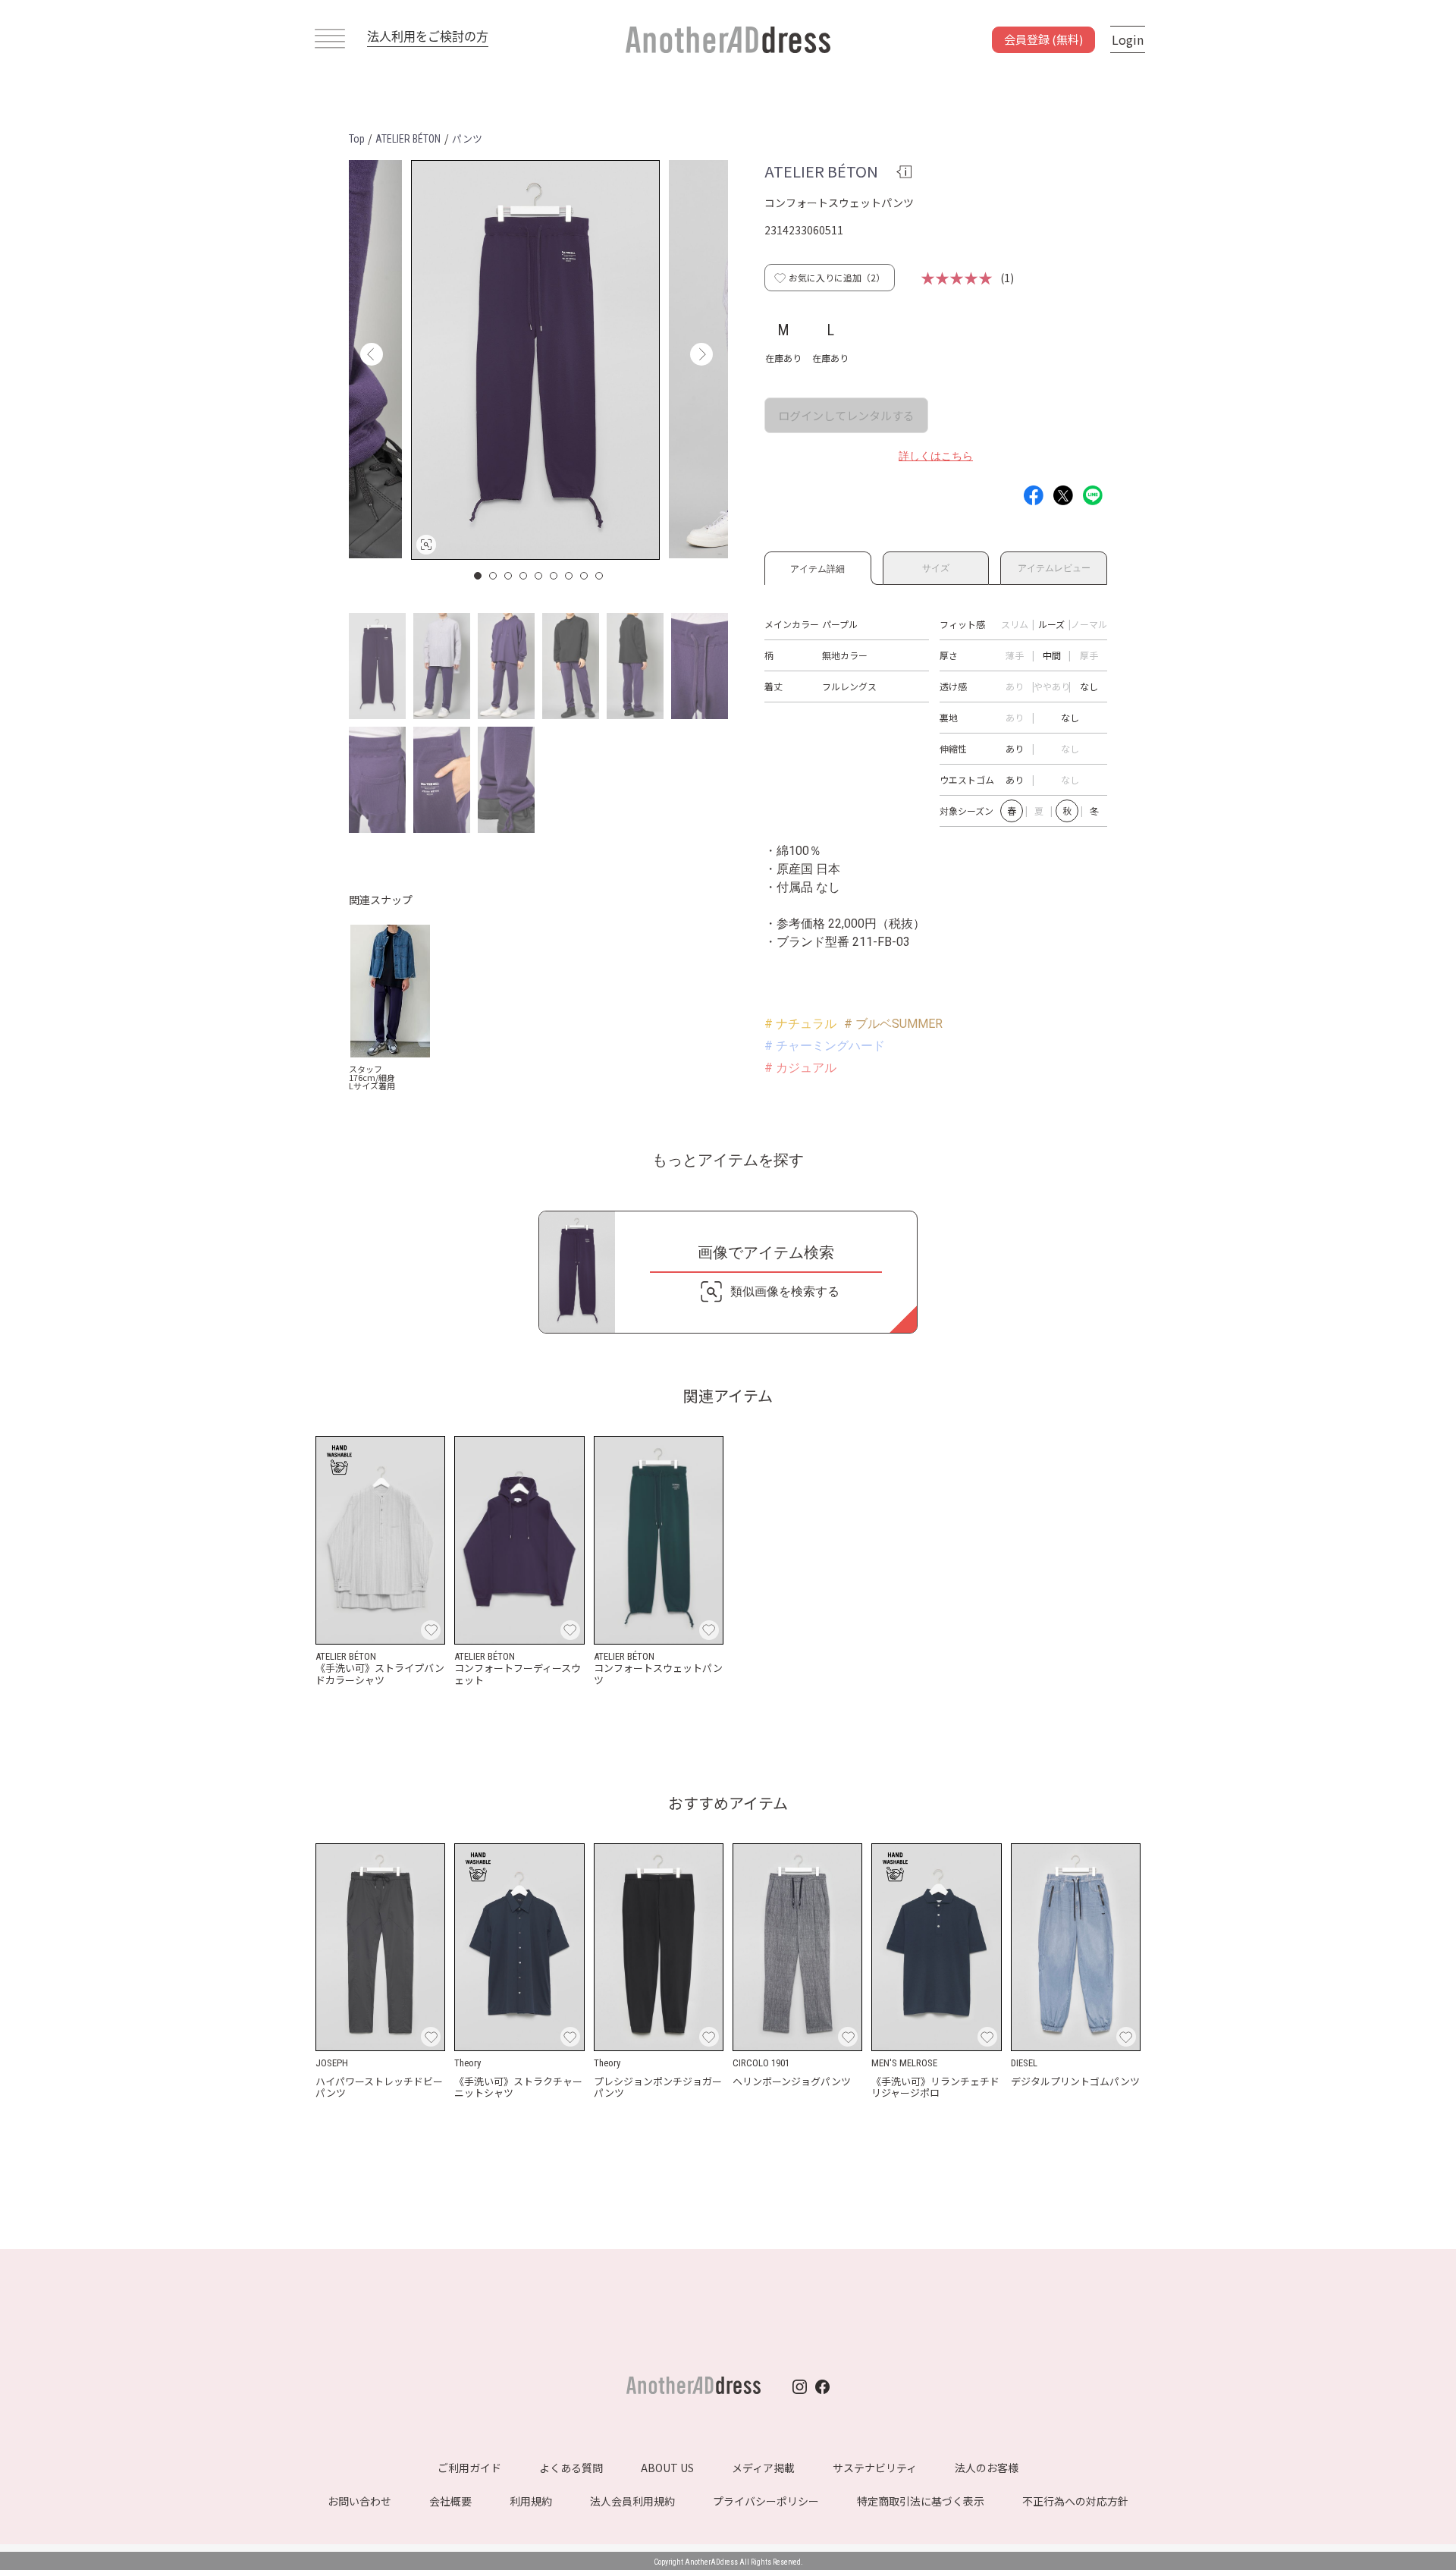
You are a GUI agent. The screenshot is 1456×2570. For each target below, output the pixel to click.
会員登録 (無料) (1043, 39)
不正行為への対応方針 (1075, 2501)
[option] (535, 360)
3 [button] (509, 576)
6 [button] (554, 576)
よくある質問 (571, 2468)
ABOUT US (667, 2468)
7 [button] (570, 576)
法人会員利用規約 (632, 2501)
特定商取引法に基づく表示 (921, 2501)
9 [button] (600, 576)
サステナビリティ (875, 2468)
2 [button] (494, 576)
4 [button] (524, 576)
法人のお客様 (987, 2468)
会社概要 (450, 2501)
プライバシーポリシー (766, 2501)
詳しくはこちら (936, 456)
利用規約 (531, 2501)
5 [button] (539, 576)
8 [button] (585, 576)
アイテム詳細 (817, 566)
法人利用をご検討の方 (428, 36)
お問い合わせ (359, 2501)
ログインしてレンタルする (846, 415)
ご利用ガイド (469, 2468)
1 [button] (479, 576)
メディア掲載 (763, 2468)
